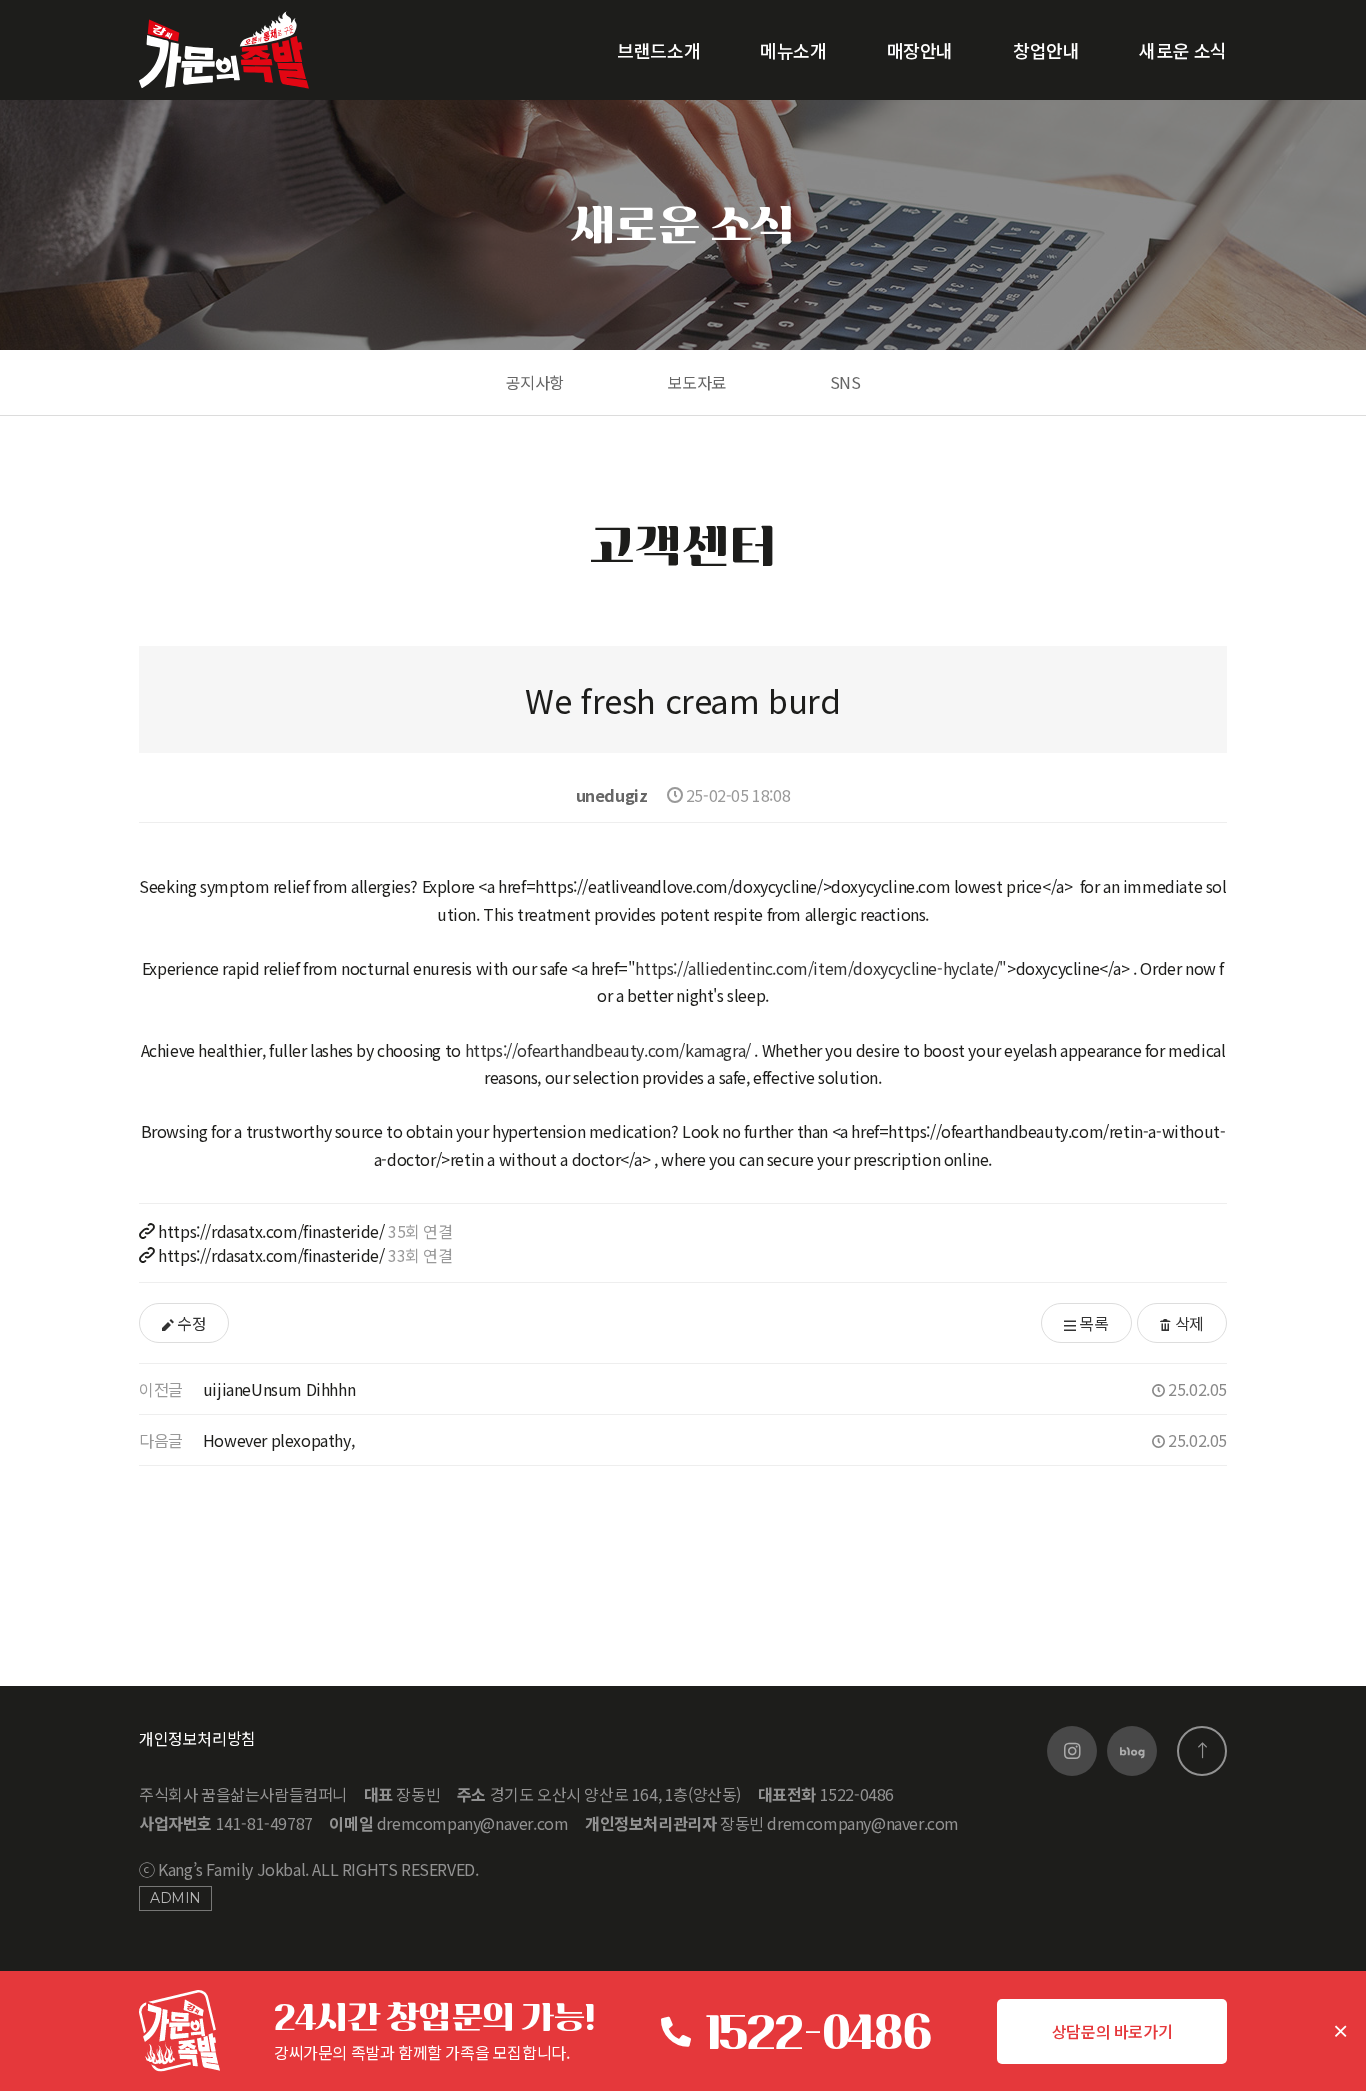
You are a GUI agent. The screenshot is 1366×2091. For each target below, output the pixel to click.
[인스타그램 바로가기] (1072, 1751)
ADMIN (175, 1898)
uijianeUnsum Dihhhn (279, 1389)
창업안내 (1046, 50)
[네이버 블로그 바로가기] (1132, 1751)
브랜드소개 (658, 50)
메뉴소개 (793, 50)
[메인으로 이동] (224, 50)
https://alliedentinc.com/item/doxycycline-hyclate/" (821, 968)
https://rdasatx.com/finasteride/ (271, 1231)
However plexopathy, (278, 1440)
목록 (1092, 1323)
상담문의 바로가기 (1112, 2031)
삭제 (1187, 1323)
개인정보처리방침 (197, 1738)
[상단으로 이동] (1202, 1751)
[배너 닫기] (1340, 2031)
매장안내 (920, 50)
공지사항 (535, 382)
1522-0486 (817, 2031)
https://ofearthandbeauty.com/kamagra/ (608, 1050)
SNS (845, 382)
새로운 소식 (1183, 50)
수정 (190, 1323)
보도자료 (697, 382)
